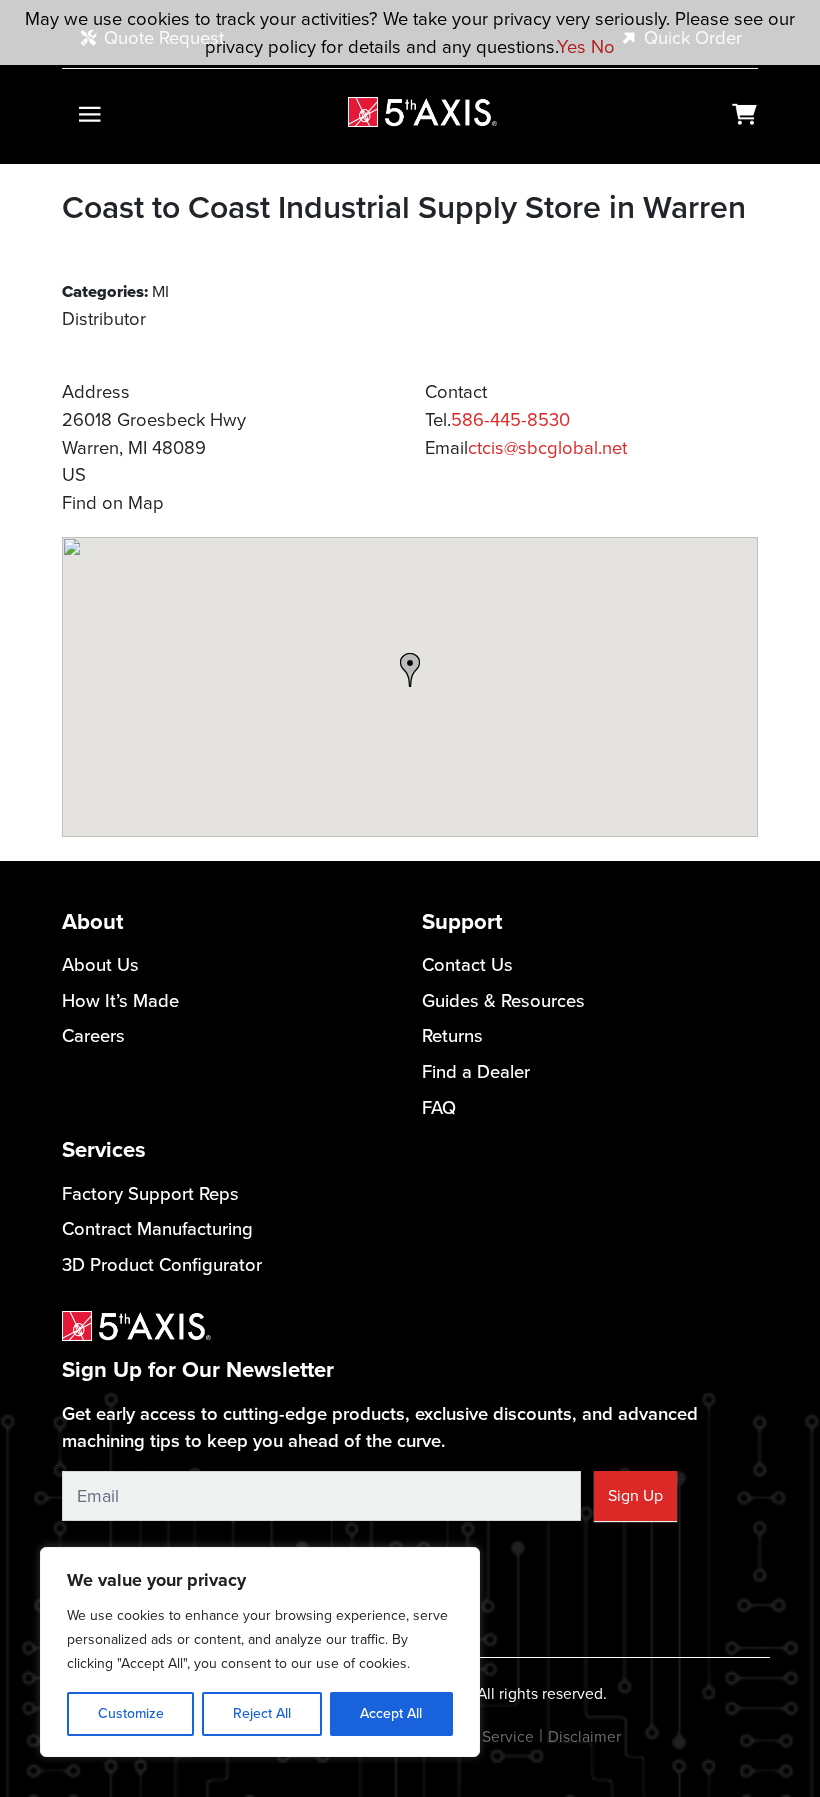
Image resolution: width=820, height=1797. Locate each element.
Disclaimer (584, 1736)
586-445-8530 (510, 419)
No (603, 46)
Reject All (262, 1713)
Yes (571, 46)
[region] (260, 1652)
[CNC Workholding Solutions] (422, 112)
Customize (131, 1713)
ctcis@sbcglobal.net (547, 447)
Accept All (391, 1713)
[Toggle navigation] (89, 114)
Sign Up (635, 1495)
